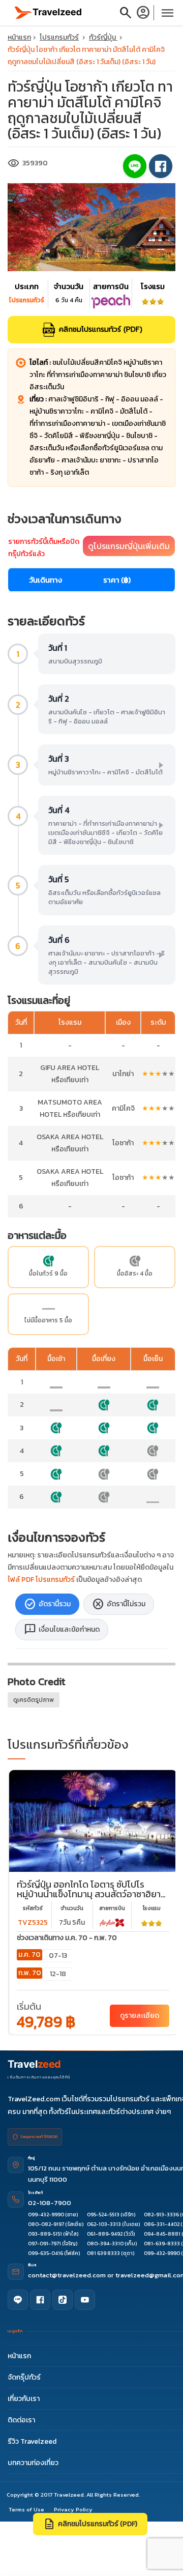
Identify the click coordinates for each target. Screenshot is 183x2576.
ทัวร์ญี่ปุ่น (103, 37)
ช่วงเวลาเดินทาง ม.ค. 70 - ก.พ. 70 (67, 1938)
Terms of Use (26, 2509)
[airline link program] (112, 1922)
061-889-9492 (105, 2234)
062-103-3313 (104, 2224)
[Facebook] (40, 2300)
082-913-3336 (161, 2215)
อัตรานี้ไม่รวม (119, 1604)
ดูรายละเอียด (140, 2016)
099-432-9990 (46, 2215)
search (126, 13)
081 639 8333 (103, 2253)
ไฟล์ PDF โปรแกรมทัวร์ (41, 1580)
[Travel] (48, 12)
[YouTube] (85, 2300)
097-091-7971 (44, 2244)
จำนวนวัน (72, 1908)
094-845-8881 (162, 2234)
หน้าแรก (19, 37)
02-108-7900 (50, 2203)
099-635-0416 (45, 2253)
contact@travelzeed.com (68, 2275)
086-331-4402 (162, 2224)
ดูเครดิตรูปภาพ (34, 1700)
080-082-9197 (46, 2224)
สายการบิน (112, 1908)
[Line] (18, 2300)
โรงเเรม (152, 1908)
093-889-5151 (45, 2234)
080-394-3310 (105, 2244)
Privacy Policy (73, 2509)
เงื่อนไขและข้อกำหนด (62, 1630)
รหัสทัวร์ (33, 1908)
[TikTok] (63, 2300)
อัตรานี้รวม (47, 1604)
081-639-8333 (162, 2244)
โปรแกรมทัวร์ (59, 37)
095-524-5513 (103, 2215)
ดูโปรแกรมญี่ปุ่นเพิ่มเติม (129, 546)
